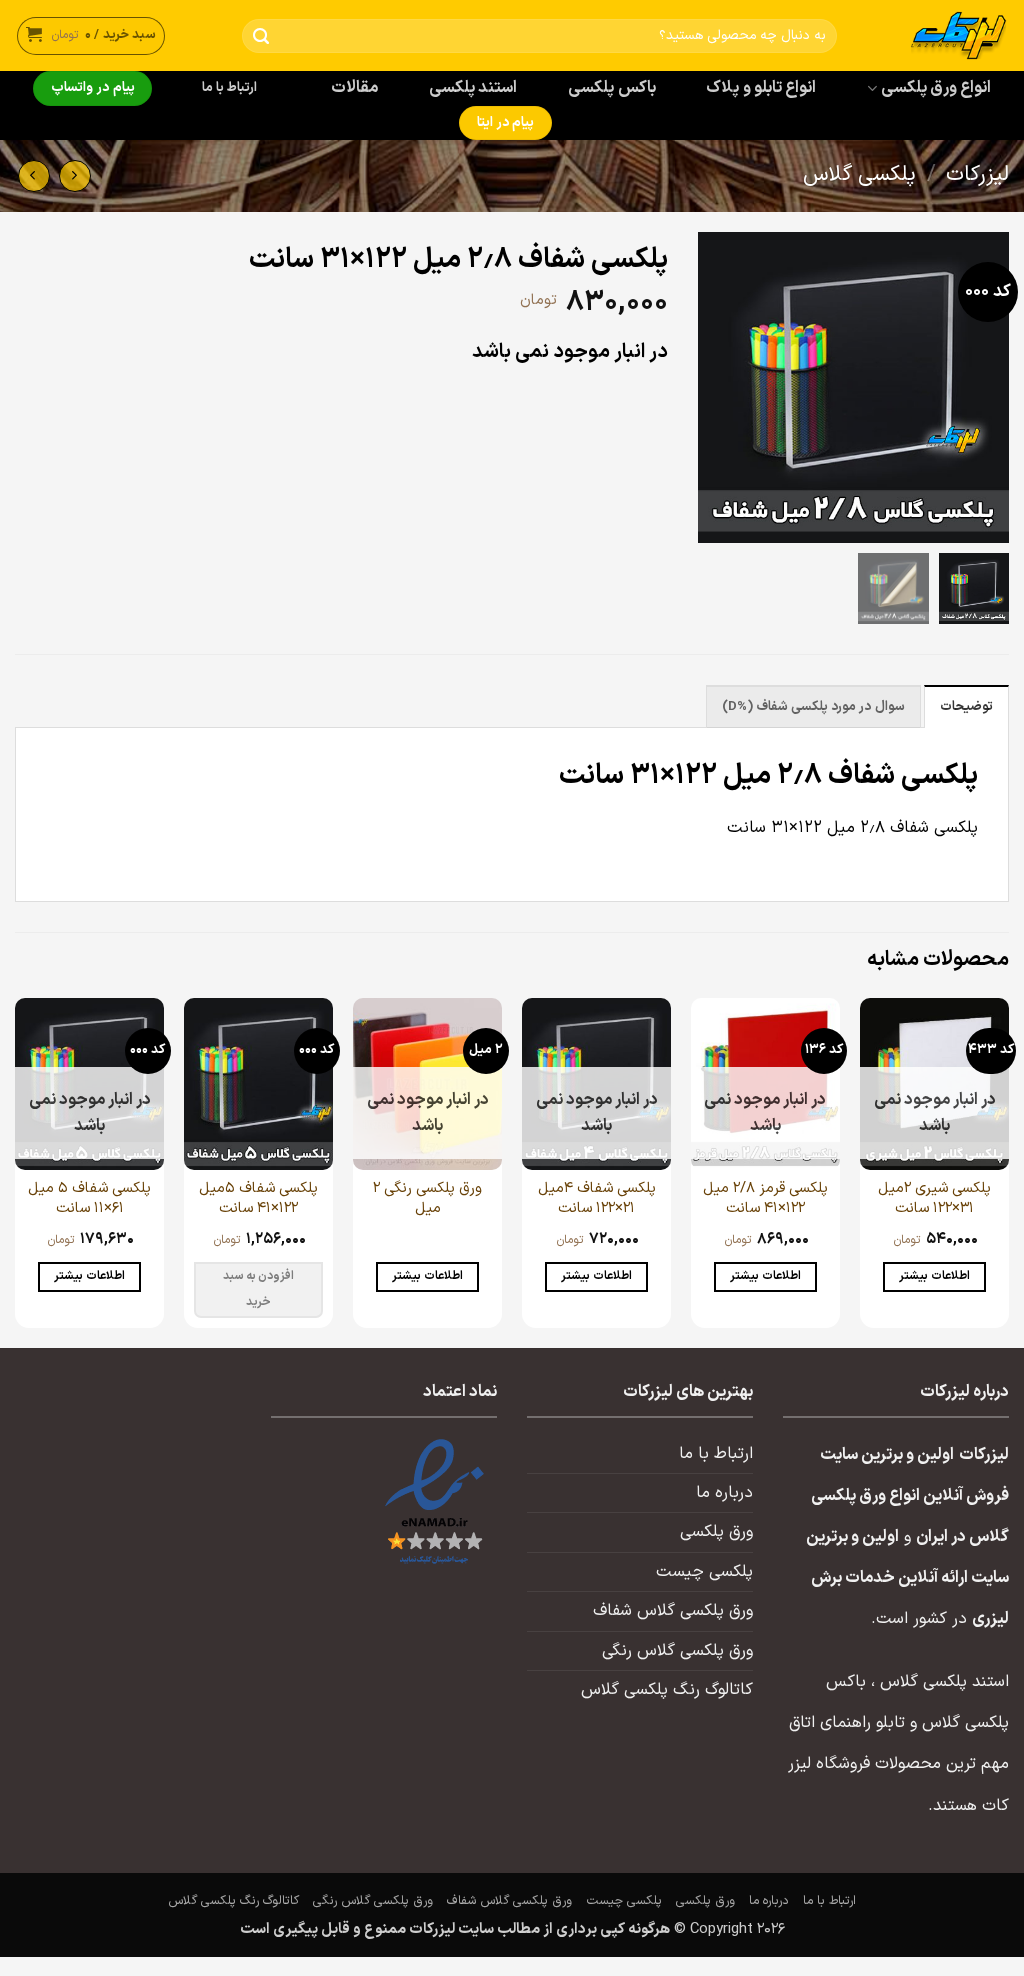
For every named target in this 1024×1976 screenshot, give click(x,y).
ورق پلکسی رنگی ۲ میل (427, 1198)
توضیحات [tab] (966, 707)
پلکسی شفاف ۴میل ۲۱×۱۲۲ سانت (597, 1198)
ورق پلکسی (716, 1532)
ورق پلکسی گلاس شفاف (673, 1611)
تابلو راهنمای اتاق (847, 1723)
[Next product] (75, 176)
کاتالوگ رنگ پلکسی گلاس (667, 1690)
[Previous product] (34, 176)
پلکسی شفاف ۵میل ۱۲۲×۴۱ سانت (258, 1198)
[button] (91, 35)
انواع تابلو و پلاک (761, 88)
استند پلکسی (473, 88)
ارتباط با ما (230, 88)
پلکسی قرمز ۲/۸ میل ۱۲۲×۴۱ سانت (765, 1198)
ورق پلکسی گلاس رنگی (677, 1651)
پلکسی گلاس (859, 175)
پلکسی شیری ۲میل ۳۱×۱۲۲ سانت (934, 1198)
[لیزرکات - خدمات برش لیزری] (938, 35)
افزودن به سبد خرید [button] (259, 1289)
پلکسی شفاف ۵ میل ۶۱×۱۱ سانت (89, 1198)
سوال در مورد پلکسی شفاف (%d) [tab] (813, 707)
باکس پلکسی (611, 88)
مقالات (354, 88)
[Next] (16, 1171)
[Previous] (1008, 1171)
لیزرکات (977, 175)
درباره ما (724, 1493)
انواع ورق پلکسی (936, 88)
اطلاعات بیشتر (934, 1276)
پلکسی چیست (704, 1572)
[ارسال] (261, 36)
